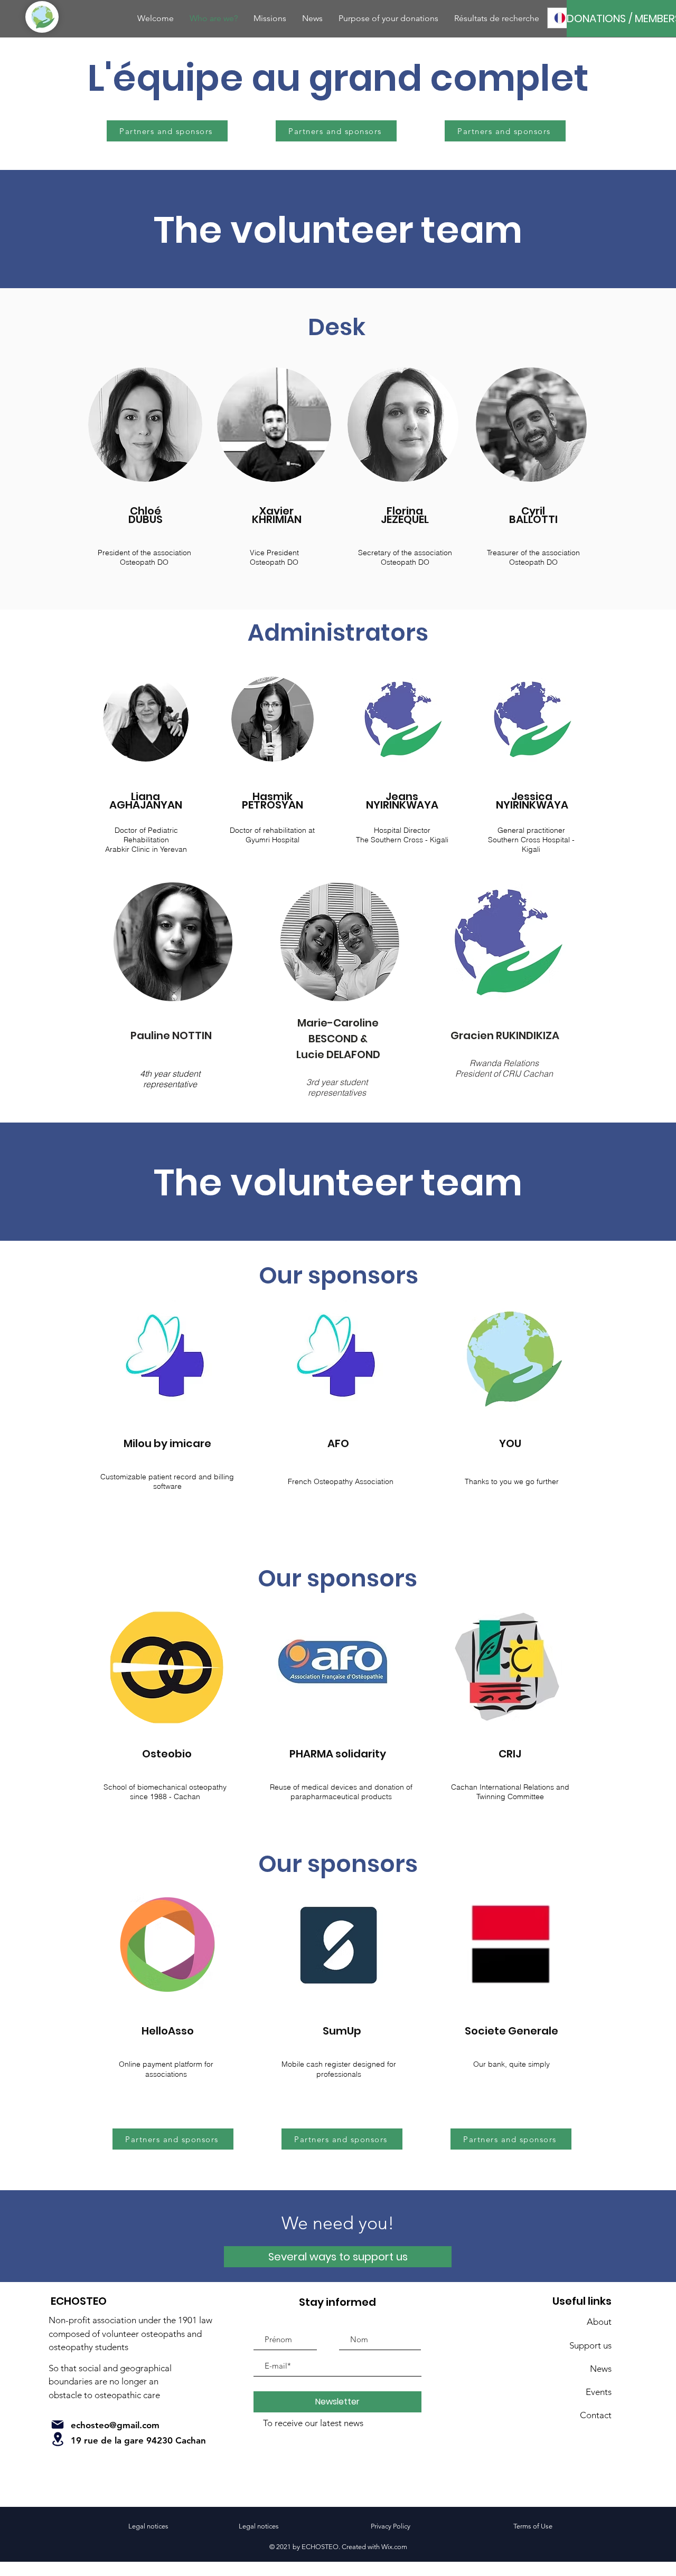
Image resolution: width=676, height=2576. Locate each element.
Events (599, 2392)
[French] (560, 18)
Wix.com (394, 2547)
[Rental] (58, 2439)
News (601, 2369)
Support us (590, 2345)
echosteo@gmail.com (115, 2425)
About (599, 2322)
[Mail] (58, 2425)
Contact (596, 2415)
